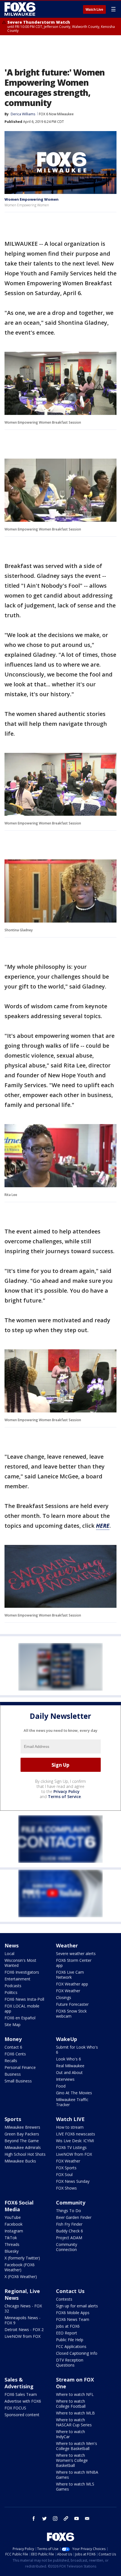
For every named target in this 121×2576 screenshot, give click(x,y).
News (12, 1945)
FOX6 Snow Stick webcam (71, 2014)
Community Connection (67, 2247)
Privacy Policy (67, 1791)
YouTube (13, 2217)
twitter (44, 2518)
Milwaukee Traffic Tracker (72, 2102)
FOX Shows (66, 2188)
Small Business (18, 2081)
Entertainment (17, 1979)
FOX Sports (66, 2168)
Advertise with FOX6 (23, 2401)
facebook (34, 2518)
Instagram (14, 2231)
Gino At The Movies (74, 2093)
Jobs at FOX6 (68, 2326)
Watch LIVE (70, 2119)
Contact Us (70, 2291)
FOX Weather (68, 1991)
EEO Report (67, 2333)
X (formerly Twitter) (22, 2258)
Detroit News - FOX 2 (24, 2330)
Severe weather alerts (76, 1953)
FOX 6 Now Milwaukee (56, 114)
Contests (64, 2299)
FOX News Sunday (73, 2181)
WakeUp (67, 2039)
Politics (11, 1992)
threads (66, 2518)
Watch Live (94, 10)
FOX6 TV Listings (71, 2147)
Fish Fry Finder (69, 2224)
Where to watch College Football (71, 2404)
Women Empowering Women (32, 199)
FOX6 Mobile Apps (73, 2313)
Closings (64, 1997)
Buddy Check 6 (70, 2231)
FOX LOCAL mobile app (22, 2008)
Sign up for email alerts (77, 2306)
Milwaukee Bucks (20, 2161)
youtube (77, 2518)
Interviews (65, 2079)
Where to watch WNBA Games (77, 2475)
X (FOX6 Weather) (21, 2277)
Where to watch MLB (75, 2413)
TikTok (11, 2238)
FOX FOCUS (15, 2408)
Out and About (69, 2072)
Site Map (13, 2025)
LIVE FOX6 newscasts (76, 2134)
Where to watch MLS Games (75, 2487)
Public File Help (70, 2340)
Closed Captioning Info (77, 2353)
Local (9, 1953)
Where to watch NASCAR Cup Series (74, 2422)
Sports (13, 2119)
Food (61, 2086)
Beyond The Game (22, 2141)
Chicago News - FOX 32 (23, 2308)
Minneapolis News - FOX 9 (23, 2320)
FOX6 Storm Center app (74, 1963)
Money (13, 2039)
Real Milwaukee (70, 2066)
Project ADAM (69, 2238)
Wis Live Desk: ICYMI (75, 2141)
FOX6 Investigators (22, 1972)
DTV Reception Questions (70, 2362)
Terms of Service (64, 1796)
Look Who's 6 (69, 2059)
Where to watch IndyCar (70, 2434)
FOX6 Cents (15, 2054)
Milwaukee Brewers (22, 2127)
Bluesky (12, 2251)
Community (71, 2203)
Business (13, 2074)
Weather (67, 1945)
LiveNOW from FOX (74, 2154)
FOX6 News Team (73, 2319)
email (87, 2518)
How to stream (70, 2127)
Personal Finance (20, 2067)
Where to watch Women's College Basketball (72, 2460)
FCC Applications (71, 2346)
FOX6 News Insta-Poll (24, 1999)
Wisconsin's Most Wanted (20, 1963)
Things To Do (69, 2211)
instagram (55, 2518)
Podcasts (13, 1986)
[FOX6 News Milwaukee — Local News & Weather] (21, 9)
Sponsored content (22, 2415)
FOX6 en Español (20, 2018)
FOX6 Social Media (19, 2206)
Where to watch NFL (75, 2394)
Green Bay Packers (22, 2134)
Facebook (14, 2224)
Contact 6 (13, 2047)
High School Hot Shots (25, 2154)
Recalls (11, 2061)
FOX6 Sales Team (21, 2394)
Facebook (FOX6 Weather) (20, 2267)
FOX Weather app (72, 1984)
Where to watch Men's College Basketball (77, 2446)
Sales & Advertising (19, 2383)
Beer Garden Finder (74, 2217)
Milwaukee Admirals (23, 2147)
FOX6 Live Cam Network (70, 1975)
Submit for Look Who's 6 (77, 2050)
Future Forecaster (72, 2004)
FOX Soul (64, 2174)
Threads (12, 2244)
